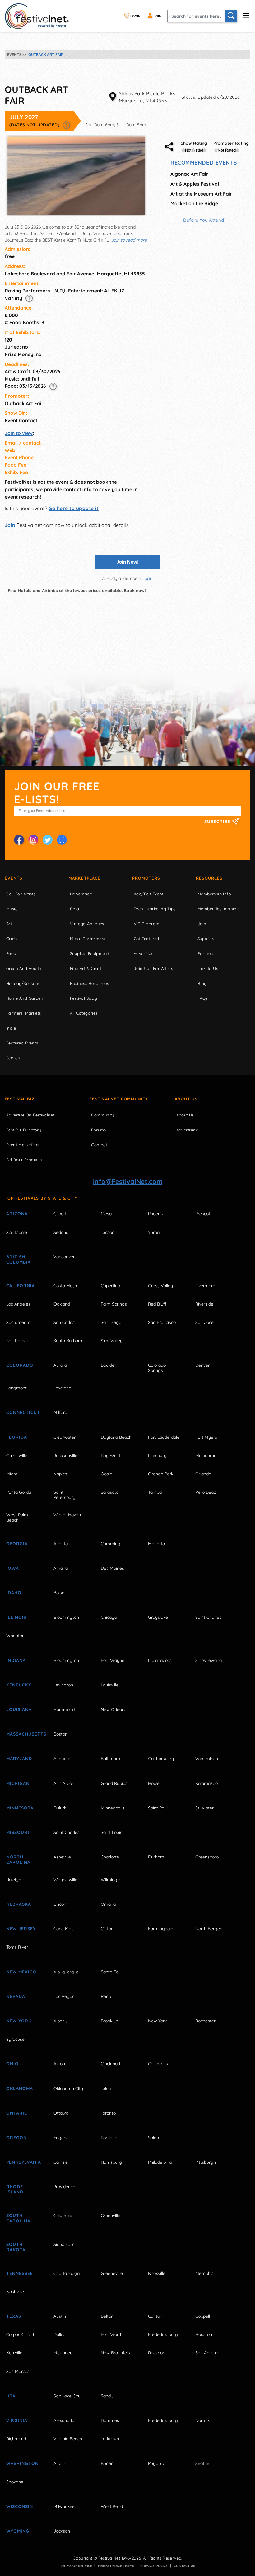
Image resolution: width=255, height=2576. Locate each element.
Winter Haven (67, 1515)
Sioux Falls (64, 2244)
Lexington (63, 1685)
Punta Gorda (19, 1492)
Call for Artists (21, 894)
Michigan (18, 1783)
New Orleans (114, 1709)
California (21, 1286)
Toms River (17, 1947)
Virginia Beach (68, 2439)
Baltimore (110, 1759)
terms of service (76, 2566)
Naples (60, 1474)
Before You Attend (204, 220)
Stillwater (204, 1808)
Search (13, 1058)
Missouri (18, 1832)
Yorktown (110, 2439)
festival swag (83, 998)
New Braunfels (115, 2353)
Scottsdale (17, 1232)
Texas (14, 2316)
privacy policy (154, 2566)
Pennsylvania (23, 2162)
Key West (111, 1456)
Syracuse (15, 2039)
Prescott (204, 1214)
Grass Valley (160, 1286)
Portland (109, 2138)
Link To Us (208, 968)
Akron (59, 2064)
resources (209, 878)
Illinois (16, 1617)
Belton (107, 2316)
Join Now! (128, 562)
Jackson (62, 2531)
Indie (11, 1028)
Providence (64, 2187)
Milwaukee (64, 2506)
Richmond (16, 2439)
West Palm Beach (17, 1517)
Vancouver (64, 1257)
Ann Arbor (63, 1783)
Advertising (187, 1130)
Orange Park (161, 1474)
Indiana (16, 1660)
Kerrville (14, 2353)
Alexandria (64, 2420)
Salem (154, 2138)
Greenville (111, 2216)
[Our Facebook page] (19, 840)
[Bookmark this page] (62, 840)
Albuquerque (66, 1972)
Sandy (107, 2396)
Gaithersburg (161, 1759)
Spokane (15, 2482)
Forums (98, 1130)
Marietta (156, 1544)
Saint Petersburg (65, 1495)
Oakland (62, 1304)
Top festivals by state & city (41, 1198)
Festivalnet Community (119, 1099)
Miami (12, 1474)
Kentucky (19, 1685)
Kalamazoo (206, 1783)
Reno (106, 1996)
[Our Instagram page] (33, 840)
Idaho (14, 1593)
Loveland (62, 1388)
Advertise (143, 953)
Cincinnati (110, 2064)
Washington (22, 2463)
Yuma (154, 1232)
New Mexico (21, 1972)
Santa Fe (110, 1972)
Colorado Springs (157, 1368)
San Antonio (207, 2353)
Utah (13, 2396)
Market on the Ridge (194, 203)
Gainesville (17, 1456)
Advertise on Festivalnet (30, 1115)
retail (76, 909)
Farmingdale (161, 1929)
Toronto (108, 2113)
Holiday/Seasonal (24, 983)
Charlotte (110, 1857)
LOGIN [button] (135, 16)
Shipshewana (209, 1660)
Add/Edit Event (149, 894)
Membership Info (214, 894)
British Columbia (19, 1259)
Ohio (12, 2064)
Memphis (204, 2273)
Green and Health (24, 968)
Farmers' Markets (23, 1013)
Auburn (61, 2463)
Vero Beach (207, 1492)
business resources (89, 983)
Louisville (110, 1685)
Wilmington (112, 1880)
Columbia (63, 2216)
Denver (202, 1365)
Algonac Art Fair (189, 174)
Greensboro (207, 1857)
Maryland (19, 1759)
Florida (17, 1437)
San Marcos (18, 2371)
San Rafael (17, 1341)
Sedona (61, 1232)
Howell (155, 1783)
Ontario (17, 2113)
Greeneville (112, 2273)
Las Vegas (64, 1996)
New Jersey (21, 1929)
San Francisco (162, 1322)
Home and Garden (25, 998)
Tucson (108, 1232)
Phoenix (156, 1214)
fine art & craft (86, 968)
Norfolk (202, 2420)
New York (19, 2021)
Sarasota (110, 1492)
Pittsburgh (206, 2162)
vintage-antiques (87, 924)
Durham (156, 1857)
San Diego (111, 1322)
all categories (84, 1013)
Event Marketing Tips (155, 909)
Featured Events (22, 1043)
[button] (66, 125)
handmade (81, 894)
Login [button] (148, 578)
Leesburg (157, 1456)
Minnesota (20, 1808)
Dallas (60, 2334)
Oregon (16, 2138)
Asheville (62, 1857)
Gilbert (60, 1214)
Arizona (17, 1214)
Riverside (204, 1304)
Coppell (203, 2316)
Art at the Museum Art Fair (201, 194)
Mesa (106, 1214)
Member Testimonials (219, 909)
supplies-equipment (89, 953)
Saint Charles (208, 1617)
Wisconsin (20, 2506)
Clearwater (65, 1437)
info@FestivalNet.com (128, 1181)
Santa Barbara (68, 1341)
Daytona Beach (116, 1437)
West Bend (112, 2506)
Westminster (208, 1759)
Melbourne (206, 1456)
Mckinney (63, 2353)
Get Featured (146, 939)
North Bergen (209, 1929)
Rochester (205, 2021)
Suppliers (206, 939)
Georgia (17, 1544)
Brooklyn (109, 2021)
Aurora (60, 1365)
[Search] (231, 16)
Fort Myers (206, 1437)
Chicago (109, 1617)
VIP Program (146, 924)
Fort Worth (112, 2334)
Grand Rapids (114, 1783)
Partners (206, 953)
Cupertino (110, 1286)
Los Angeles (18, 1304)
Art (9, 924)
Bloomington (66, 1617)
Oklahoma (20, 2089)
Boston (60, 1734)
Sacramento (18, 1322)
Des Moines (112, 1568)
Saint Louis (111, 1832)
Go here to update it (73, 508)
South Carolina (18, 2218)
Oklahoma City (68, 2089)
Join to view (19, 433)
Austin (60, 2316)
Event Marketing (22, 1145)
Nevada (16, 1996)
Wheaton (15, 1636)
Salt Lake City (67, 2396)
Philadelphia (160, 2162)
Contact (99, 1145)
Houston (204, 2334)
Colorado (20, 1365)
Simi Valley (112, 1341)
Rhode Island (15, 2189)
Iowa (13, 1568)
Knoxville (157, 2273)
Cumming (111, 1544)
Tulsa (106, 2089)
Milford (60, 1412)
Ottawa (61, 2113)
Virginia (17, 2420)
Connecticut (23, 1412)
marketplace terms (116, 2566)
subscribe (218, 822)
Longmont (16, 1388)
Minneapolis (113, 1808)
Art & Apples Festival (195, 184)
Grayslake (158, 1617)
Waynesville (65, 1880)
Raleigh (14, 1880)
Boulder (108, 1365)
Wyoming (18, 2531)
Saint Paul (158, 1808)
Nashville (15, 2292)
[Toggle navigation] (246, 15)
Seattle (202, 2463)
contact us (185, 2566)
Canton (155, 2316)
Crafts (12, 939)
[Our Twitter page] (48, 840)
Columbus (158, 2064)
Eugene (61, 2138)
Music (12, 909)
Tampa (155, 1492)
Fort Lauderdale (164, 1437)
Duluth (60, 1808)
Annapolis (63, 1759)
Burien (107, 2463)
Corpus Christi (20, 2334)
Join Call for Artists (153, 968)
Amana (61, 1568)
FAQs (203, 998)
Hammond (64, 1709)
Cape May (64, 1929)
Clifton (107, 1929)
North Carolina (18, 1860)
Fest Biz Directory (24, 1130)
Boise (59, 1593)
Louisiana (19, 1709)
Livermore (205, 1286)
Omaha (108, 1904)
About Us (186, 1099)
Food (11, 953)
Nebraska (19, 1904)
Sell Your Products (24, 1160)
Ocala (107, 1474)
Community (103, 1115)
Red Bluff (157, 1304)
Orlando (203, 1474)
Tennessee (20, 2273)
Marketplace (84, 878)
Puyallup (157, 2463)
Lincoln (60, 1904)
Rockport (157, 2353)
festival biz (20, 1099)
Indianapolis (160, 1660)
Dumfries (110, 2420)
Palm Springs (114, 1304)
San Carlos (64, 1322)
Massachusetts (23, 1734)
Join (10, 525)
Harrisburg (111, 2162)
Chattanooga (67, 2273)
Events (14, 878)
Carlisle (61, 2162)
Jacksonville (65, 1456)
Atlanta (61, 1544)
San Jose (204, 1322)
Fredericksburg (163, 2334)
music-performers (88, 939)
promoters (146, 878)
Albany (60, 2021)
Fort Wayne (113, 1660)
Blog (202, 983)
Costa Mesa (65, 1286)
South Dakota (16, 2247)
